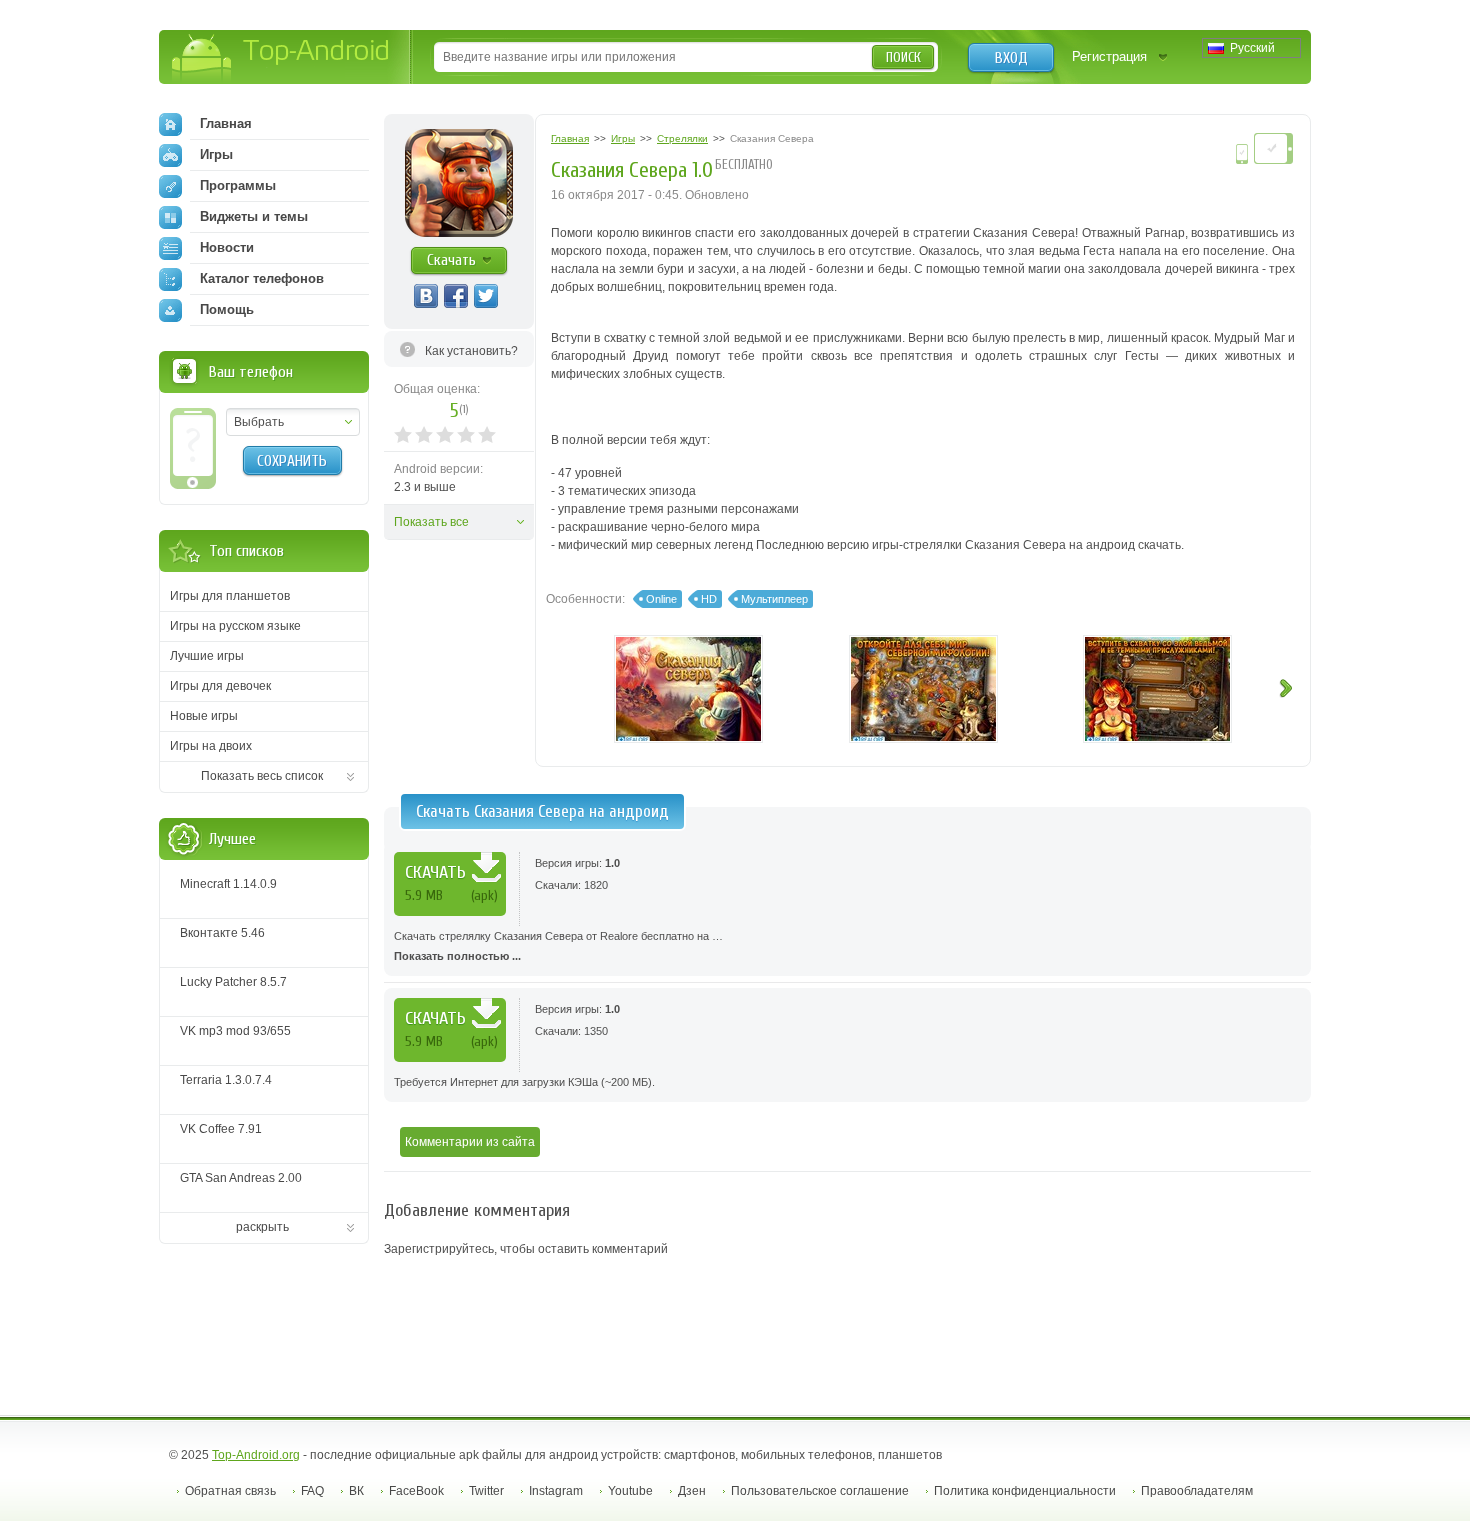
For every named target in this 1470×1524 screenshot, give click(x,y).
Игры (216, 154)
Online (661, 599)
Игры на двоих (211, 746)
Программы (238, 185)
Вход (1011, 58)
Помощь (227, 309)
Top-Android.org (256, 1455)
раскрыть (262, 1227)
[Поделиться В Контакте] (426, 296)
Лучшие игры (207, 656)
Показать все (431, 522)
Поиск (903, 57)
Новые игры (204, 716)
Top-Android (281, 58)
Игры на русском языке (235, 626)
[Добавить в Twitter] (486, 296)
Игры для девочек (220, 686)
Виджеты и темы (254, 216)
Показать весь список (262, 776)
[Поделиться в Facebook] (456, 296)
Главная (226, 123)
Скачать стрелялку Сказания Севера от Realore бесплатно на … (558, 946)
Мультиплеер (774, 599)
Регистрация (1109, 56)
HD (709, 599)
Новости (227, 247)
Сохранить (292, 461)
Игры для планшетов (230, 596)
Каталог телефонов (262, 278)
